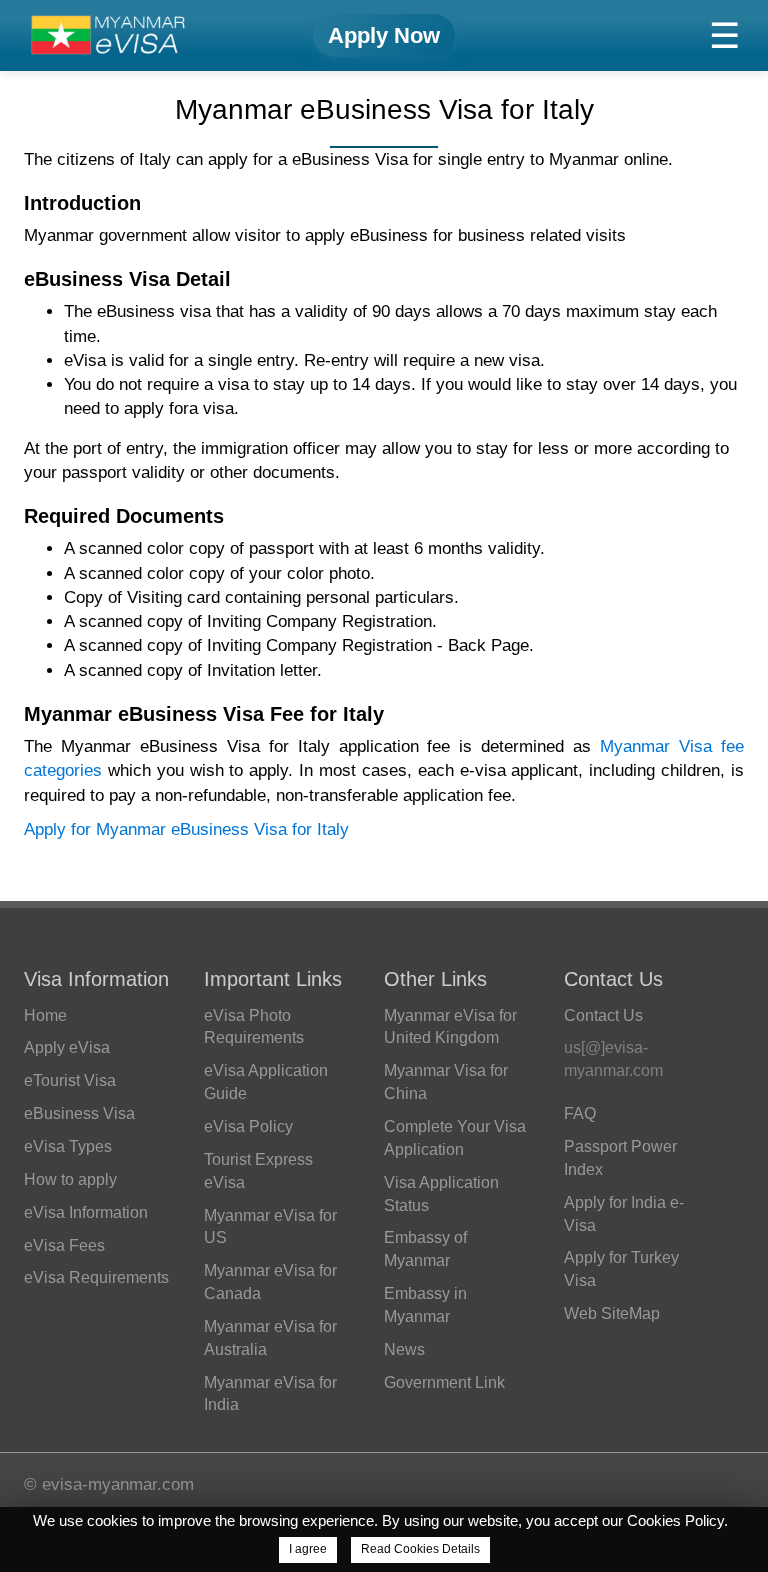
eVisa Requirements (96, 1277)
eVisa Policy (248, 1126)
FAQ (580, 1113)
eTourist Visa (70, 1080)
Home (45, 1015)
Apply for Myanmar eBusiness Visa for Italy (186, 829)
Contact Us (603, 1015)
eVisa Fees (64, 1245)
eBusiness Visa (79, 1113)
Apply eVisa (67, 1047)
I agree (308, 1549)
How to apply (70, 1179)
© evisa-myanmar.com (109, 1484)
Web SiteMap (612, 1313)
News (404, 1349)
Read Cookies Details (420, 1549)
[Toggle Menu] (724, 35)
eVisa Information (86, 1212)
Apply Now (384, 35)
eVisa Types (68, 1146)
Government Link (444, 1382)
